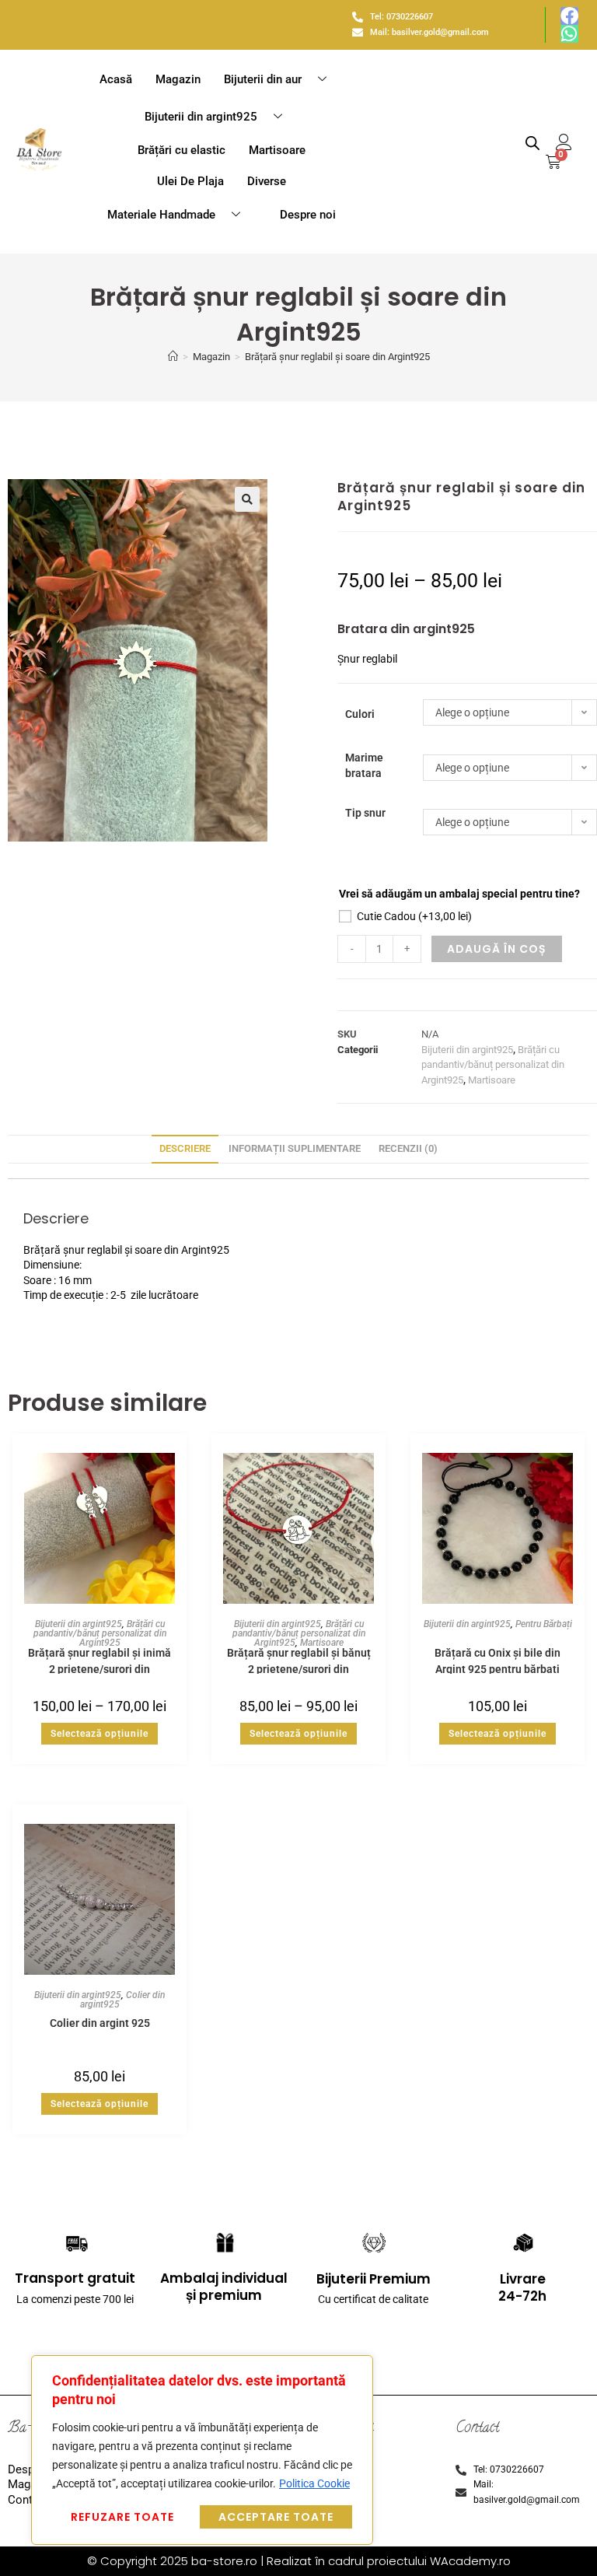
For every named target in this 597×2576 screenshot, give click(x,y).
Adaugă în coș (497, 949)
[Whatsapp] (569, 34)
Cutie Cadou (414, 916)
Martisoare (277, 150)
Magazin (178, 79)
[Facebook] (569, 16)
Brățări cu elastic (182, 150)
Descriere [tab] (185, 1148)
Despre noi (308, 215)
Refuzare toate (122, 2517)
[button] (247, 499)
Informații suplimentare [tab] (295, 1148)
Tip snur (365, 813)
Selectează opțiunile (99, 1734)
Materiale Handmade (161, 215)
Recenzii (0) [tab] (408, 1148)
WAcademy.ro (470, 2561)
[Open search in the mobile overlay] (532, 143)
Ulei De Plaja (190, 181)
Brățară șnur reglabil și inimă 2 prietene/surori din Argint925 (99, 1660)
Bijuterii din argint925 (201, 117)
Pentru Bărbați (544, 1624)
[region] (202, 2450)
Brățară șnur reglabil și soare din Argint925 (337, 357)
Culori (360, 714)
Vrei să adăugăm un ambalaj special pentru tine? (459, 894)
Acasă (116, 79)
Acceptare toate (276, 2517)
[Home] (173, 357)
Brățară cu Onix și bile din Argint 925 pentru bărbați (497, 1660)
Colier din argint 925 (100, 2023)
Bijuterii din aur (263, 79)
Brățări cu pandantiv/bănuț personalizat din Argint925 (493, 1065)
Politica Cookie (314, 2483)
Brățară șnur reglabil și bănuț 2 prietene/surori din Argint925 (299, 1660)
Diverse (267, 181)
